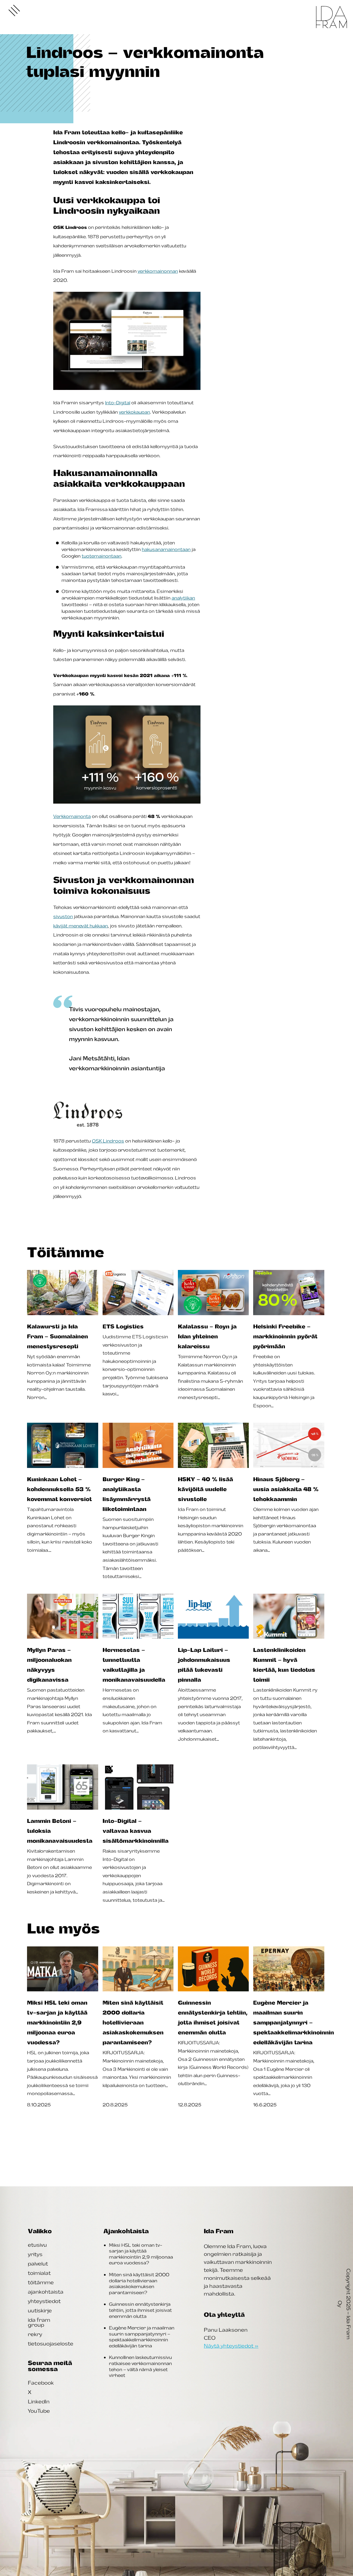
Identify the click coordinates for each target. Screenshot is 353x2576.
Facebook (41, 2383)
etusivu (37, 2245)
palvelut (38, 2264)
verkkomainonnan (158, 271)
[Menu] (14, 10)
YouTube (39, 2411)
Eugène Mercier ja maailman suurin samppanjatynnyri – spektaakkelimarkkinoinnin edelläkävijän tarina (142, 2337)
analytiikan (183, 598)
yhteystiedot (44, 2301)
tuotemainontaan (101, 556)
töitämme (41, 2282)
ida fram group (39, 2322)
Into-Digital (118, 403)
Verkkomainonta (72, 816)
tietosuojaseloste (51, 2344)
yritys (35, 2254)
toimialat (39, 2273)
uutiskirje (40, 2310)
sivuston (63, 916)
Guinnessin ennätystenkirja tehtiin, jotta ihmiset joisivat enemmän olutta (140, 2310)
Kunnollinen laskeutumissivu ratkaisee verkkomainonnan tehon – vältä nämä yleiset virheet (140, 2366)
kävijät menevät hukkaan (81, 926)
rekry (35, 2334)
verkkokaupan (134, 412)
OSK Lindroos (108, 1141)
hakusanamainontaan (166, 549)
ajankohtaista (46, 2292)
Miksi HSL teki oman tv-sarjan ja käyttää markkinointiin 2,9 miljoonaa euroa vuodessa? (141, 2254)
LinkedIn (39, 2401)
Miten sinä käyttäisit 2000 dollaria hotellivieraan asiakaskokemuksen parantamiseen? (139, 2284)
